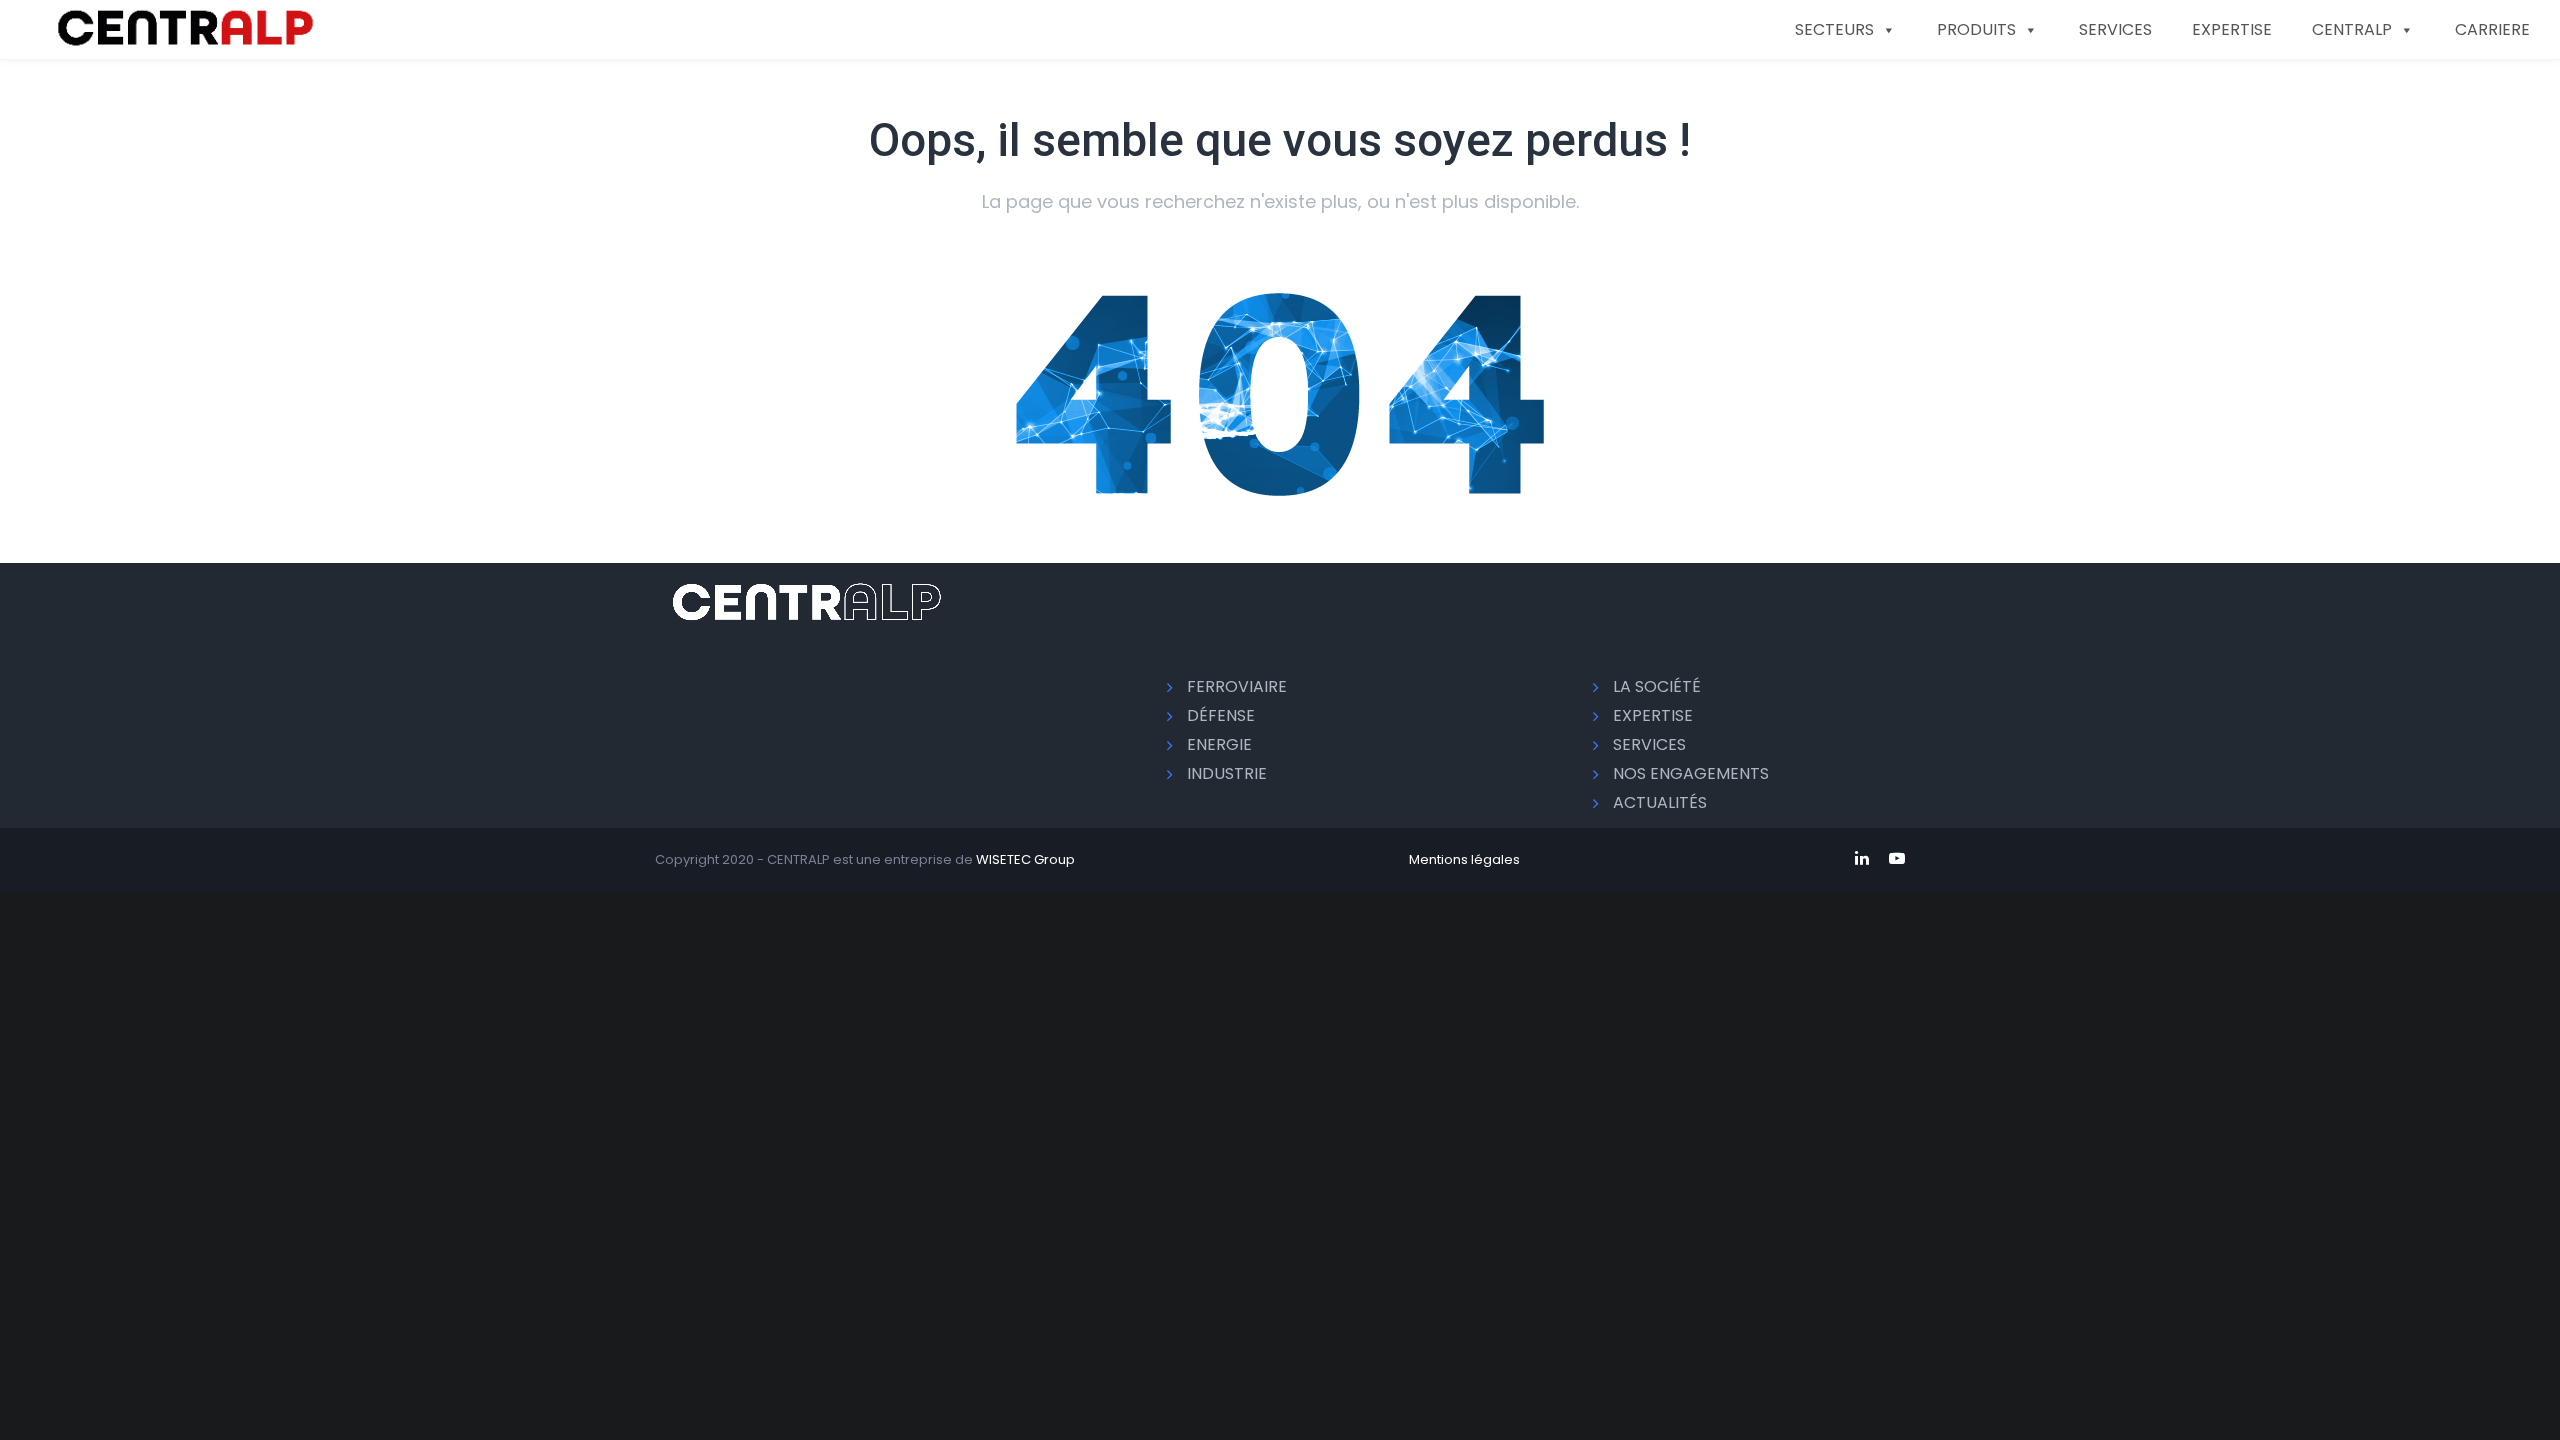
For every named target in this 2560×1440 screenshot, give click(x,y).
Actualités (1660, 802)
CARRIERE (2492, 29)
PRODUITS (1976, 29)
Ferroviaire (1237, 686)
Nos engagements (1691, 773)
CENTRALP (2352, 29)
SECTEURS (1834, 29)
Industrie (1227, 773)
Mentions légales (1464, 859)
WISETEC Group (1025, 859)
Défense (1221, 715)
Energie (1219, 744)
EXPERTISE (2232, 29)
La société (1657, 686)
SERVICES (2115, 29)
